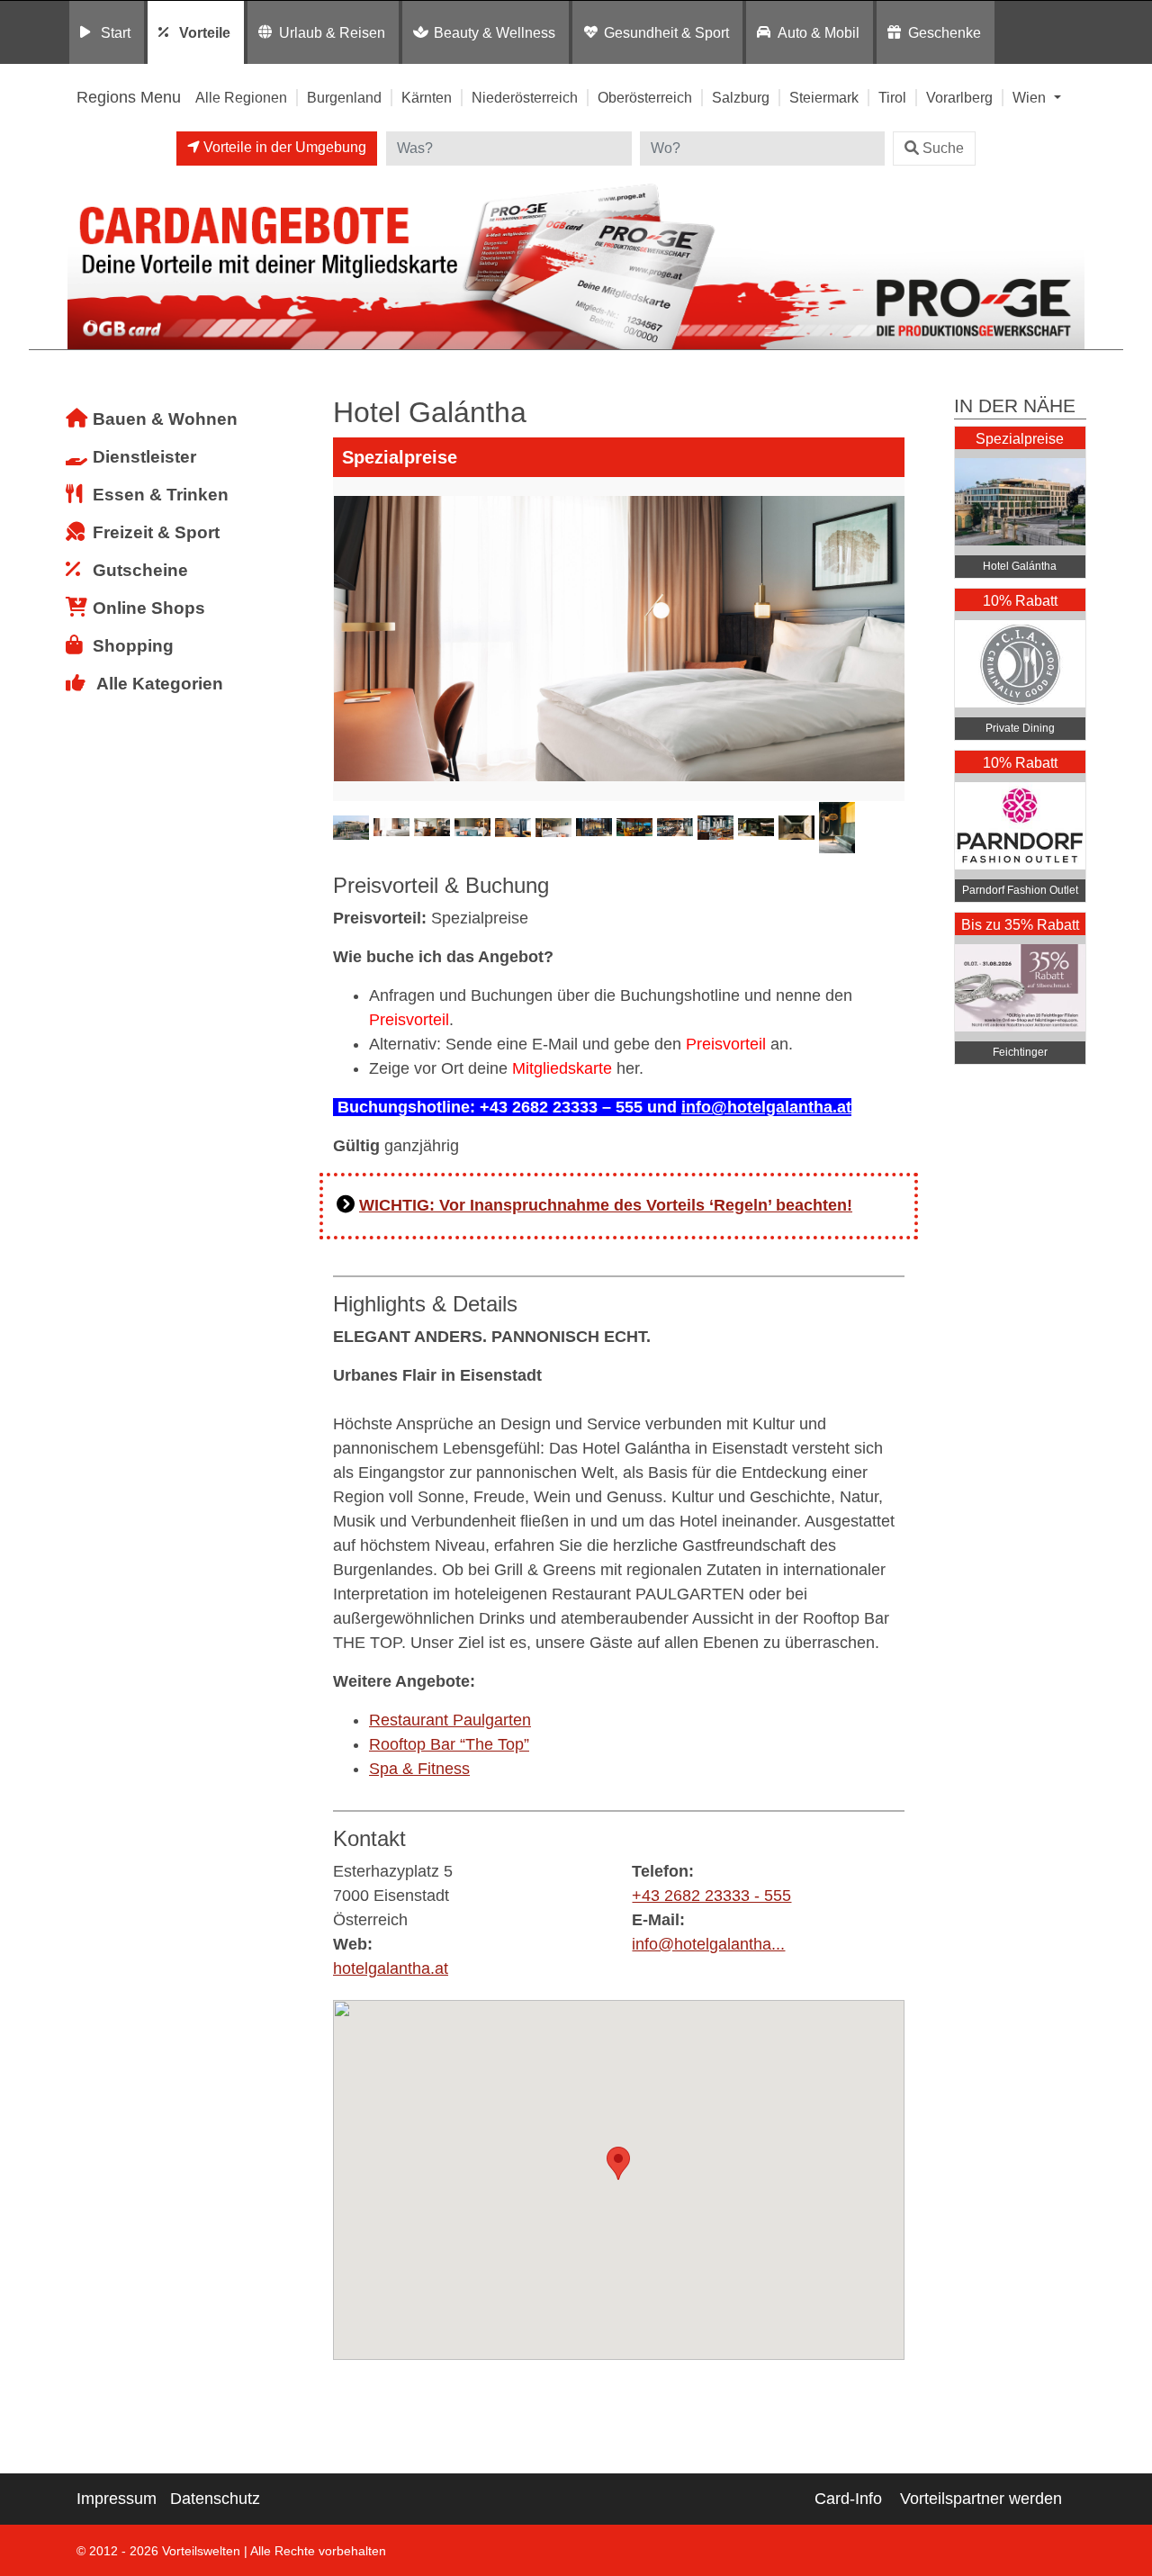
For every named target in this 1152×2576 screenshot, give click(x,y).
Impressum (117, 2499)
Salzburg (741, 97)
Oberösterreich (645, 97)
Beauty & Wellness (495, 32)
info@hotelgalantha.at (766, 1107)
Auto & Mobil (819, 32)
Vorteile (205, 32)
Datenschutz (215, 2499)
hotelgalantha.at (391, 1968)
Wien (1031, 97)
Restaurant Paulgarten (450, 1720)
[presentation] (350, 639)
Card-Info (848, 2499)
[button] (618, 2163)
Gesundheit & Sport (666, 32)
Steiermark (824, 97)
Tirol (892, 97)
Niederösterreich (525, 97)
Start (116, 32)
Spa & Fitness (419, 1769)
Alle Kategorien (160, 684)
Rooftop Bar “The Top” (449, 1744)
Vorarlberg (959, 97)
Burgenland (344, 97)
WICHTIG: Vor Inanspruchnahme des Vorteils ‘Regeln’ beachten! (606, 1205)
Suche (943, 148)
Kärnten (427, 97)
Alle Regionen (241, 97)
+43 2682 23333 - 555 (711, 1896)
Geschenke (945, 32)
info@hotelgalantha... (708, 1944)
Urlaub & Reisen (332, 32)
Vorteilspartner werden (981, 2499)
